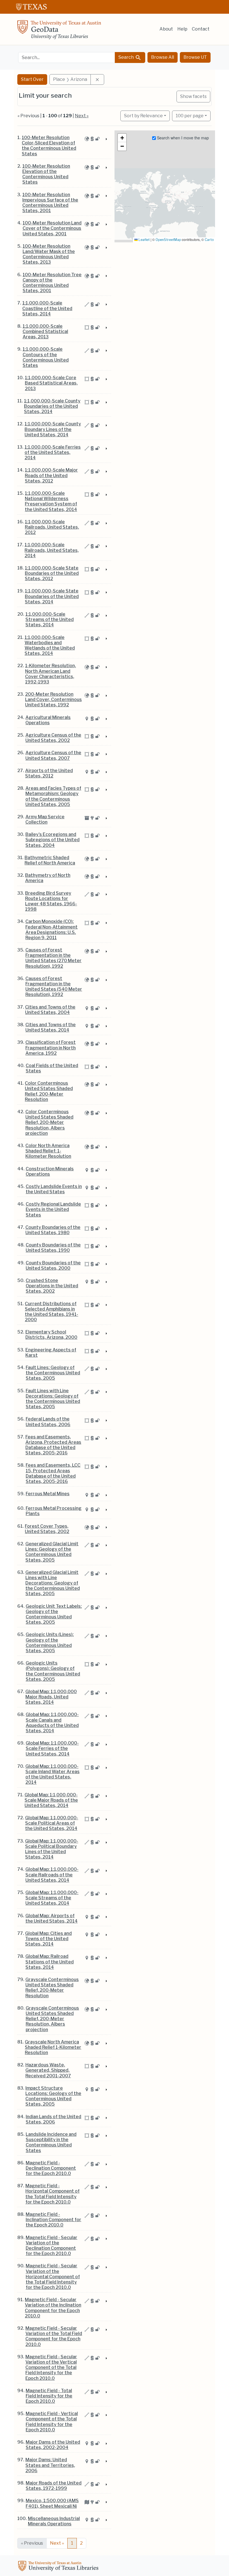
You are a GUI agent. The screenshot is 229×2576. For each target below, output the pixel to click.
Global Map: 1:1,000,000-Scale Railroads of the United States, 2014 (52, 1875)
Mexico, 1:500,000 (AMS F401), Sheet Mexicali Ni (52, 2503)
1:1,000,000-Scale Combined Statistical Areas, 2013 (45, 331)
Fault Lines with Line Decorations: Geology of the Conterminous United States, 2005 (53, 1399)
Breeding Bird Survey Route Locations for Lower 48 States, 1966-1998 (51, 901)
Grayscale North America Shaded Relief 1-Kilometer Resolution (53, 2047)
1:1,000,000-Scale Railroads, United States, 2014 (52, 550)
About (166, 29)
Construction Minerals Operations (50, 1171)
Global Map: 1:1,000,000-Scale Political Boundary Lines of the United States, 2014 (52, 1849)
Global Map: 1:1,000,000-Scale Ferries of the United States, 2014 (52, 1748)
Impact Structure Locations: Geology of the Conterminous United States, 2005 (53, 2096)
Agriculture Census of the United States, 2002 (53, 738)
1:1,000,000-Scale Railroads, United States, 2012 (52, 527)
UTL (59, 2567)
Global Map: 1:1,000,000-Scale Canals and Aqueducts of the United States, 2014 (52, 1723)
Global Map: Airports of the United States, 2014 (52, 1918)
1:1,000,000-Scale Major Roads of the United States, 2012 (51, 475)
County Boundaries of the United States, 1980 (53, 1230)
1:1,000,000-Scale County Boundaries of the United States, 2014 (52, 406)
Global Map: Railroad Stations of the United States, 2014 (50, 1962)
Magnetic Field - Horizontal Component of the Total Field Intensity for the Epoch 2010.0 (53, 2194)
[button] (122, 138)
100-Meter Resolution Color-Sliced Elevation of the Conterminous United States (49, 146)
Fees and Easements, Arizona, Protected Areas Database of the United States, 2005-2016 (53, 1445)
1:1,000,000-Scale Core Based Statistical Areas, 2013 (51, 383)
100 (190, 116)
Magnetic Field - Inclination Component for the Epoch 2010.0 (53, 2220)
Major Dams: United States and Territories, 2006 (50, 2465)
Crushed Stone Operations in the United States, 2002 (52, 1286)
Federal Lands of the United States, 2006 (48, 1422)
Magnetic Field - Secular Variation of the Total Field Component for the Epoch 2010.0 (54, 2336)
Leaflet (144, 240)
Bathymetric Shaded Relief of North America (50, 860)
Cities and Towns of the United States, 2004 (50, 1010)
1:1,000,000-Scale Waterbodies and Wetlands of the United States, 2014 (50, 645)
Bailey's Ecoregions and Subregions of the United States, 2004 (53, 840)
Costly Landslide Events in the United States (54, 1189)
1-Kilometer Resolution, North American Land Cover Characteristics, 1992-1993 (51, 674)
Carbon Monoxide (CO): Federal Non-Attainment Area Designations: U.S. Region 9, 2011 (52, 930)
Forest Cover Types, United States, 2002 (47, 1529)
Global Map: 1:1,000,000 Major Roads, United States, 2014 (51, 1697)
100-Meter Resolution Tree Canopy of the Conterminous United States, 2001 (52, 283)
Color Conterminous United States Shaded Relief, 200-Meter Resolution (49, 1091)
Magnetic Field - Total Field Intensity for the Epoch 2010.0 (49, 2396)
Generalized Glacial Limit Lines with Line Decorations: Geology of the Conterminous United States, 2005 (53, 1583)
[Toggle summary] (106, 139)
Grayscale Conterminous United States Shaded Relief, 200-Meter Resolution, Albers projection (52, 2019)
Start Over (32, 79)
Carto (209, 240)
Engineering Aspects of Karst (51, 1353)
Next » (82, 116)
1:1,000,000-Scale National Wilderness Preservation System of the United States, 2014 (51, 501)
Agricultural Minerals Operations (48, 720)
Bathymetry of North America (48, 878)
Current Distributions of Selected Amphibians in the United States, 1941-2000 (52, 1312)
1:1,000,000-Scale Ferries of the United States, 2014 (53, 452)
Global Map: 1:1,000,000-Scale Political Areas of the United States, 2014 (52, 1823)
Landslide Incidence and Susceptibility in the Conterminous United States (51, 2142)
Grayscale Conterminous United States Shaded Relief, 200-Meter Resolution (52, 1988)
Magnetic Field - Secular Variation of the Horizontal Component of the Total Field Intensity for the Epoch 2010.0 (53, 2277)
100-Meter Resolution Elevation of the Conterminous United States (46, 174)
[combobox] (67, 58)
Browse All (163, 57)
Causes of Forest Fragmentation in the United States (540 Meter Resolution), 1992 (54, 987)
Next (57, 2543)
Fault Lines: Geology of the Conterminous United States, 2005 (53, 1373)
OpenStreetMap (168, 240)
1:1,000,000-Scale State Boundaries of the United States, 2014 (52, 596)
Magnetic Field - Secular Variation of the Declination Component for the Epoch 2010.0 (52, 2246)
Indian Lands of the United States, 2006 (53, 2119)
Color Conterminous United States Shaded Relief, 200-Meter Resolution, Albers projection (49, 1122)
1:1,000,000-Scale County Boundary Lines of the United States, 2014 (53, 429)
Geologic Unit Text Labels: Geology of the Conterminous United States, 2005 (54, 1614)
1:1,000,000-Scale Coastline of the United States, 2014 (47, 308)
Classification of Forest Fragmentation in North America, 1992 (51, 1048)
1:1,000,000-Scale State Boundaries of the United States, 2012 (52, 573)
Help (182, 29)
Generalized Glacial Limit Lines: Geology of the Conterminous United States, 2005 (52, 1552)
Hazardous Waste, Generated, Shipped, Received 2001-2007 (48, 2070)
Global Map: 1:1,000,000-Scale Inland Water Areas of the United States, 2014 (53, 1774)
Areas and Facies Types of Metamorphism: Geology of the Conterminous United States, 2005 (53, 796)
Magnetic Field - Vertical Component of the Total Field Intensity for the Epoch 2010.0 (52, 2422)
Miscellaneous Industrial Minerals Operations (54, 2521)
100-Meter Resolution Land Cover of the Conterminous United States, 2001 (52, 228)
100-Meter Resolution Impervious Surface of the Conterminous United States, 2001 (50, 203)
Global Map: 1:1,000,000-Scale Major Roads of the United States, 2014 (51, 1800)
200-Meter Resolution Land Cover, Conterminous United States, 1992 (53, 699)
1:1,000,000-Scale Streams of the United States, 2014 (50, 619)
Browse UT (195, 57)
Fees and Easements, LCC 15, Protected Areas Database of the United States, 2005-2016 (53, 1473)
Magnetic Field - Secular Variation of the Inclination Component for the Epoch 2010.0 (53, 2308)
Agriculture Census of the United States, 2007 (53, 755)
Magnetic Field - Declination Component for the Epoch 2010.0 (51, 2168)
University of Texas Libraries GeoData (59, 31)
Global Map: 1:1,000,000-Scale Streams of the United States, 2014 (52, 1898)
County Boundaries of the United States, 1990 (53, 1248)
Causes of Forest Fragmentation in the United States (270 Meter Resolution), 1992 (53, 958)
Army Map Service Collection (45, 819)
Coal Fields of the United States (52, 1068)
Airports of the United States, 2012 (49, 773)
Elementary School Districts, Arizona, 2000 (51, 1335)
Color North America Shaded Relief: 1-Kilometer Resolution (48, 1151)
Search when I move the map (182, 138)
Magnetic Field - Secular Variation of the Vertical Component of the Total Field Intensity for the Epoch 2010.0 (51, 2368)
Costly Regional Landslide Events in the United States (53, 1209)
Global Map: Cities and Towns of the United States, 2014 (48, 1939)
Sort (143, 116)
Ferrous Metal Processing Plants (54, 1511)
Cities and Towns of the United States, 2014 (51, 1027)
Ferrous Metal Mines (48, 1494)
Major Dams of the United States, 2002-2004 (53, 2445)
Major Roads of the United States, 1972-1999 (54, 2486)
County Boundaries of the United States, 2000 (53, 1265)
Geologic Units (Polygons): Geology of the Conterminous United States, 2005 (53, 1671)
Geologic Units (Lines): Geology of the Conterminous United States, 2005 (50, 1643)
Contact (201, 29)
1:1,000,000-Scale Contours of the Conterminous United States (46, 357)
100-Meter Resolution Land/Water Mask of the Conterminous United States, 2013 (49, 254)
